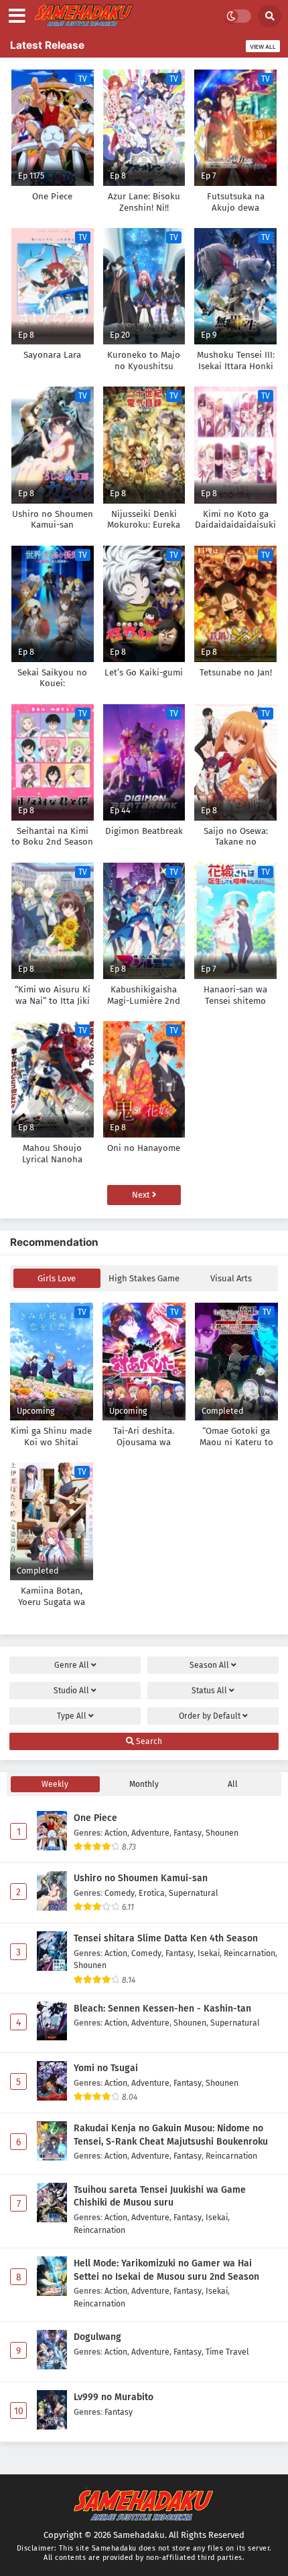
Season (209, 1665)
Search (148, 1741)
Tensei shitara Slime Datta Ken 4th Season (166, 1938)
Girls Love (57, 1278)
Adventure (150, 1833)
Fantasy (188, 1833)
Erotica (152, 1893)
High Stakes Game (144, 1278)
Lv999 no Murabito (114, 2397)
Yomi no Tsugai (106, 2068)
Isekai (209, 1953)
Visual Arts (231, 1278)
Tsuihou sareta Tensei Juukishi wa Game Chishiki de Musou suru (160, 2196)
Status (209, 1691)
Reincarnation (249, 1953)
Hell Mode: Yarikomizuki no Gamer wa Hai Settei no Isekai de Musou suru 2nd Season (166, 2270)
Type (72, 1716)
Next (142, 1195)
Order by (210, 1716)
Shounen (222, 1833)
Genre (72, 1665)
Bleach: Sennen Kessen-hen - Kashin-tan (162, 2009)
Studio (71, 1691)
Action (116, 1833)
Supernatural (194, 1893)
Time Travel (227, 2352)
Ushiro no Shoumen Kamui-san (141, 1878)
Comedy (120, 1893)
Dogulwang (97, 2337)
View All (263, 47)
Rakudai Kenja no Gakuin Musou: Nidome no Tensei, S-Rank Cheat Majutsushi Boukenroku (171, 2135)
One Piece (95, 1818)
